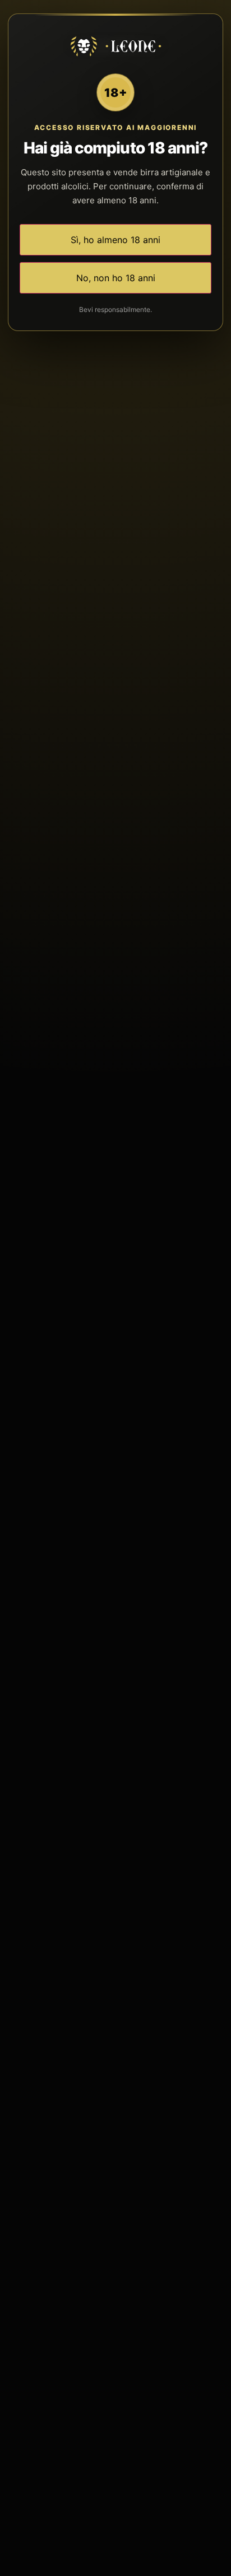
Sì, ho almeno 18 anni (115, 240)
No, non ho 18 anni (116, 278)
